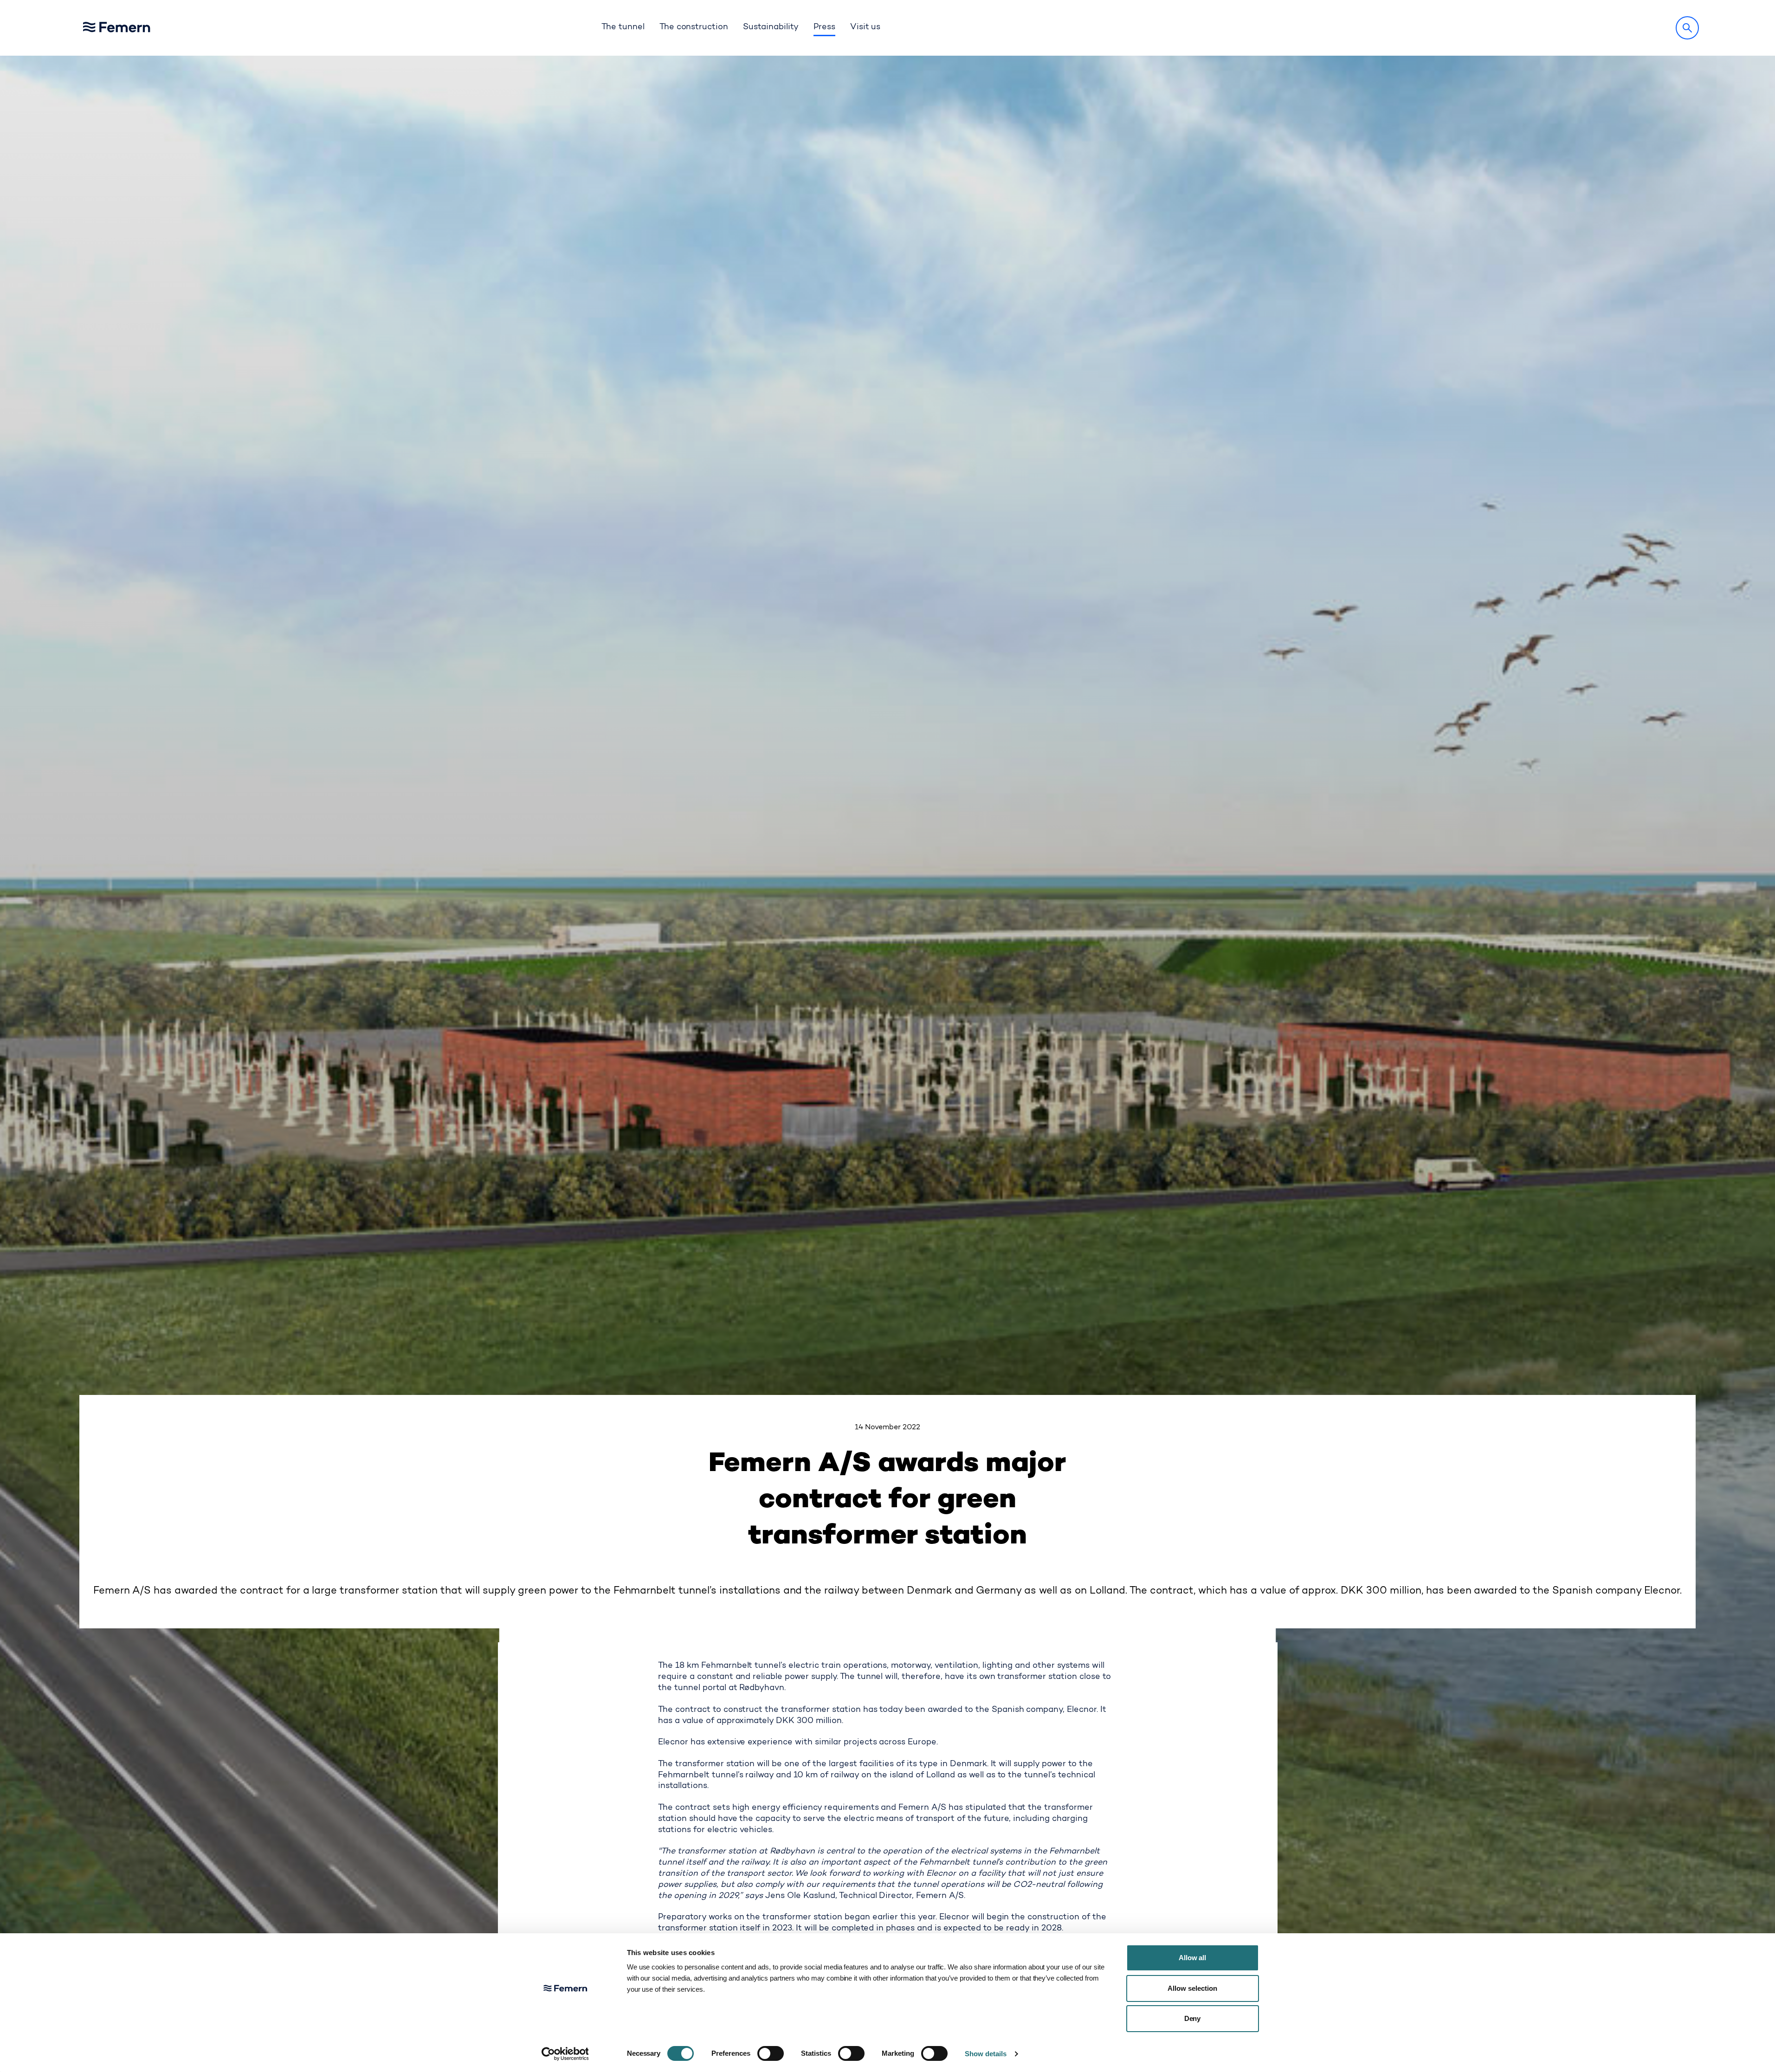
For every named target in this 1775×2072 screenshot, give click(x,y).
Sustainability (771, 27)
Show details (986, 2054)
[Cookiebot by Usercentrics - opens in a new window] (565, 2054)
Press (824, 27)
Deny (1193, 2018)
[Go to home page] (141, 28)
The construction (694, 27)
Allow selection (1192, 1988)
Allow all (1193, 1958)
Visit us (865, 27)
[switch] (771, 2053)
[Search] (1687, 28)
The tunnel (623, 27)
